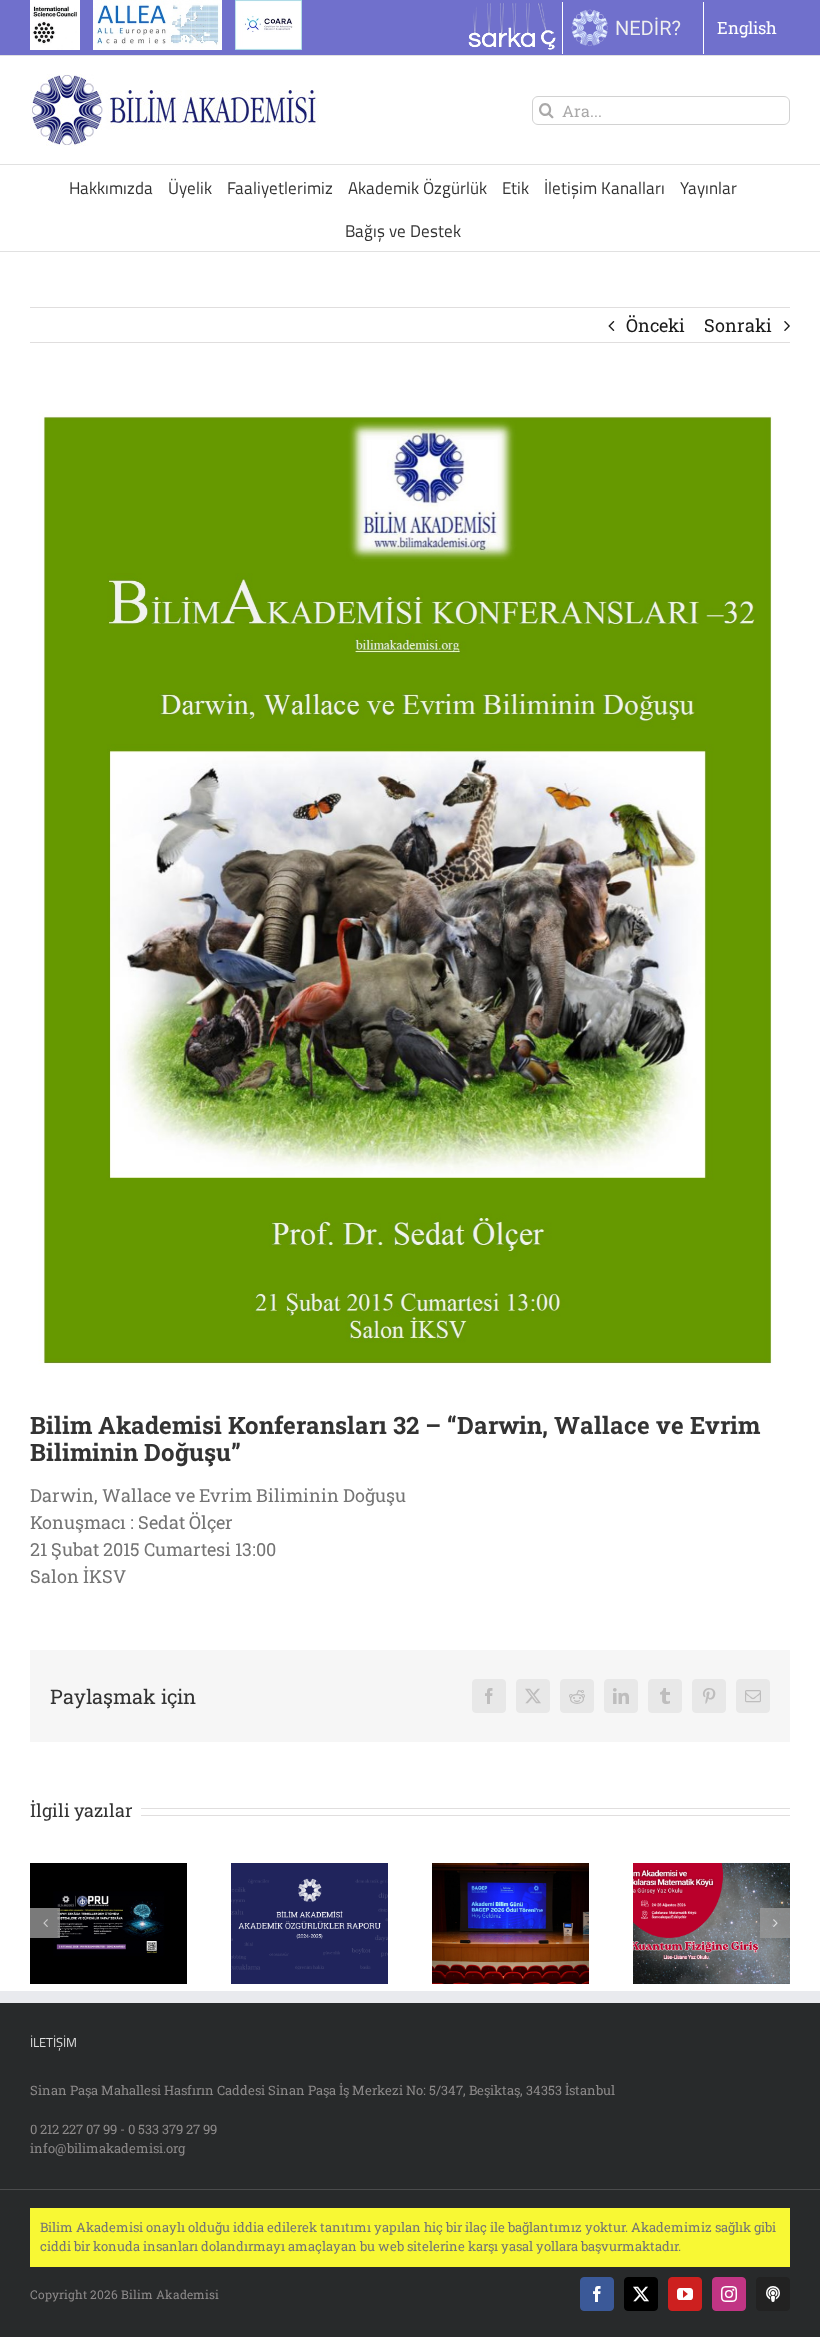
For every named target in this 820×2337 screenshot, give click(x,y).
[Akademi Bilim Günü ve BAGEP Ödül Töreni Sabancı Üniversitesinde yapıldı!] (510, 1875)
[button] (45, 1923)
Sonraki (738, 325)
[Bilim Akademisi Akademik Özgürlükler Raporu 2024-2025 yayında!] (309, 1875)
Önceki (655, 325)
